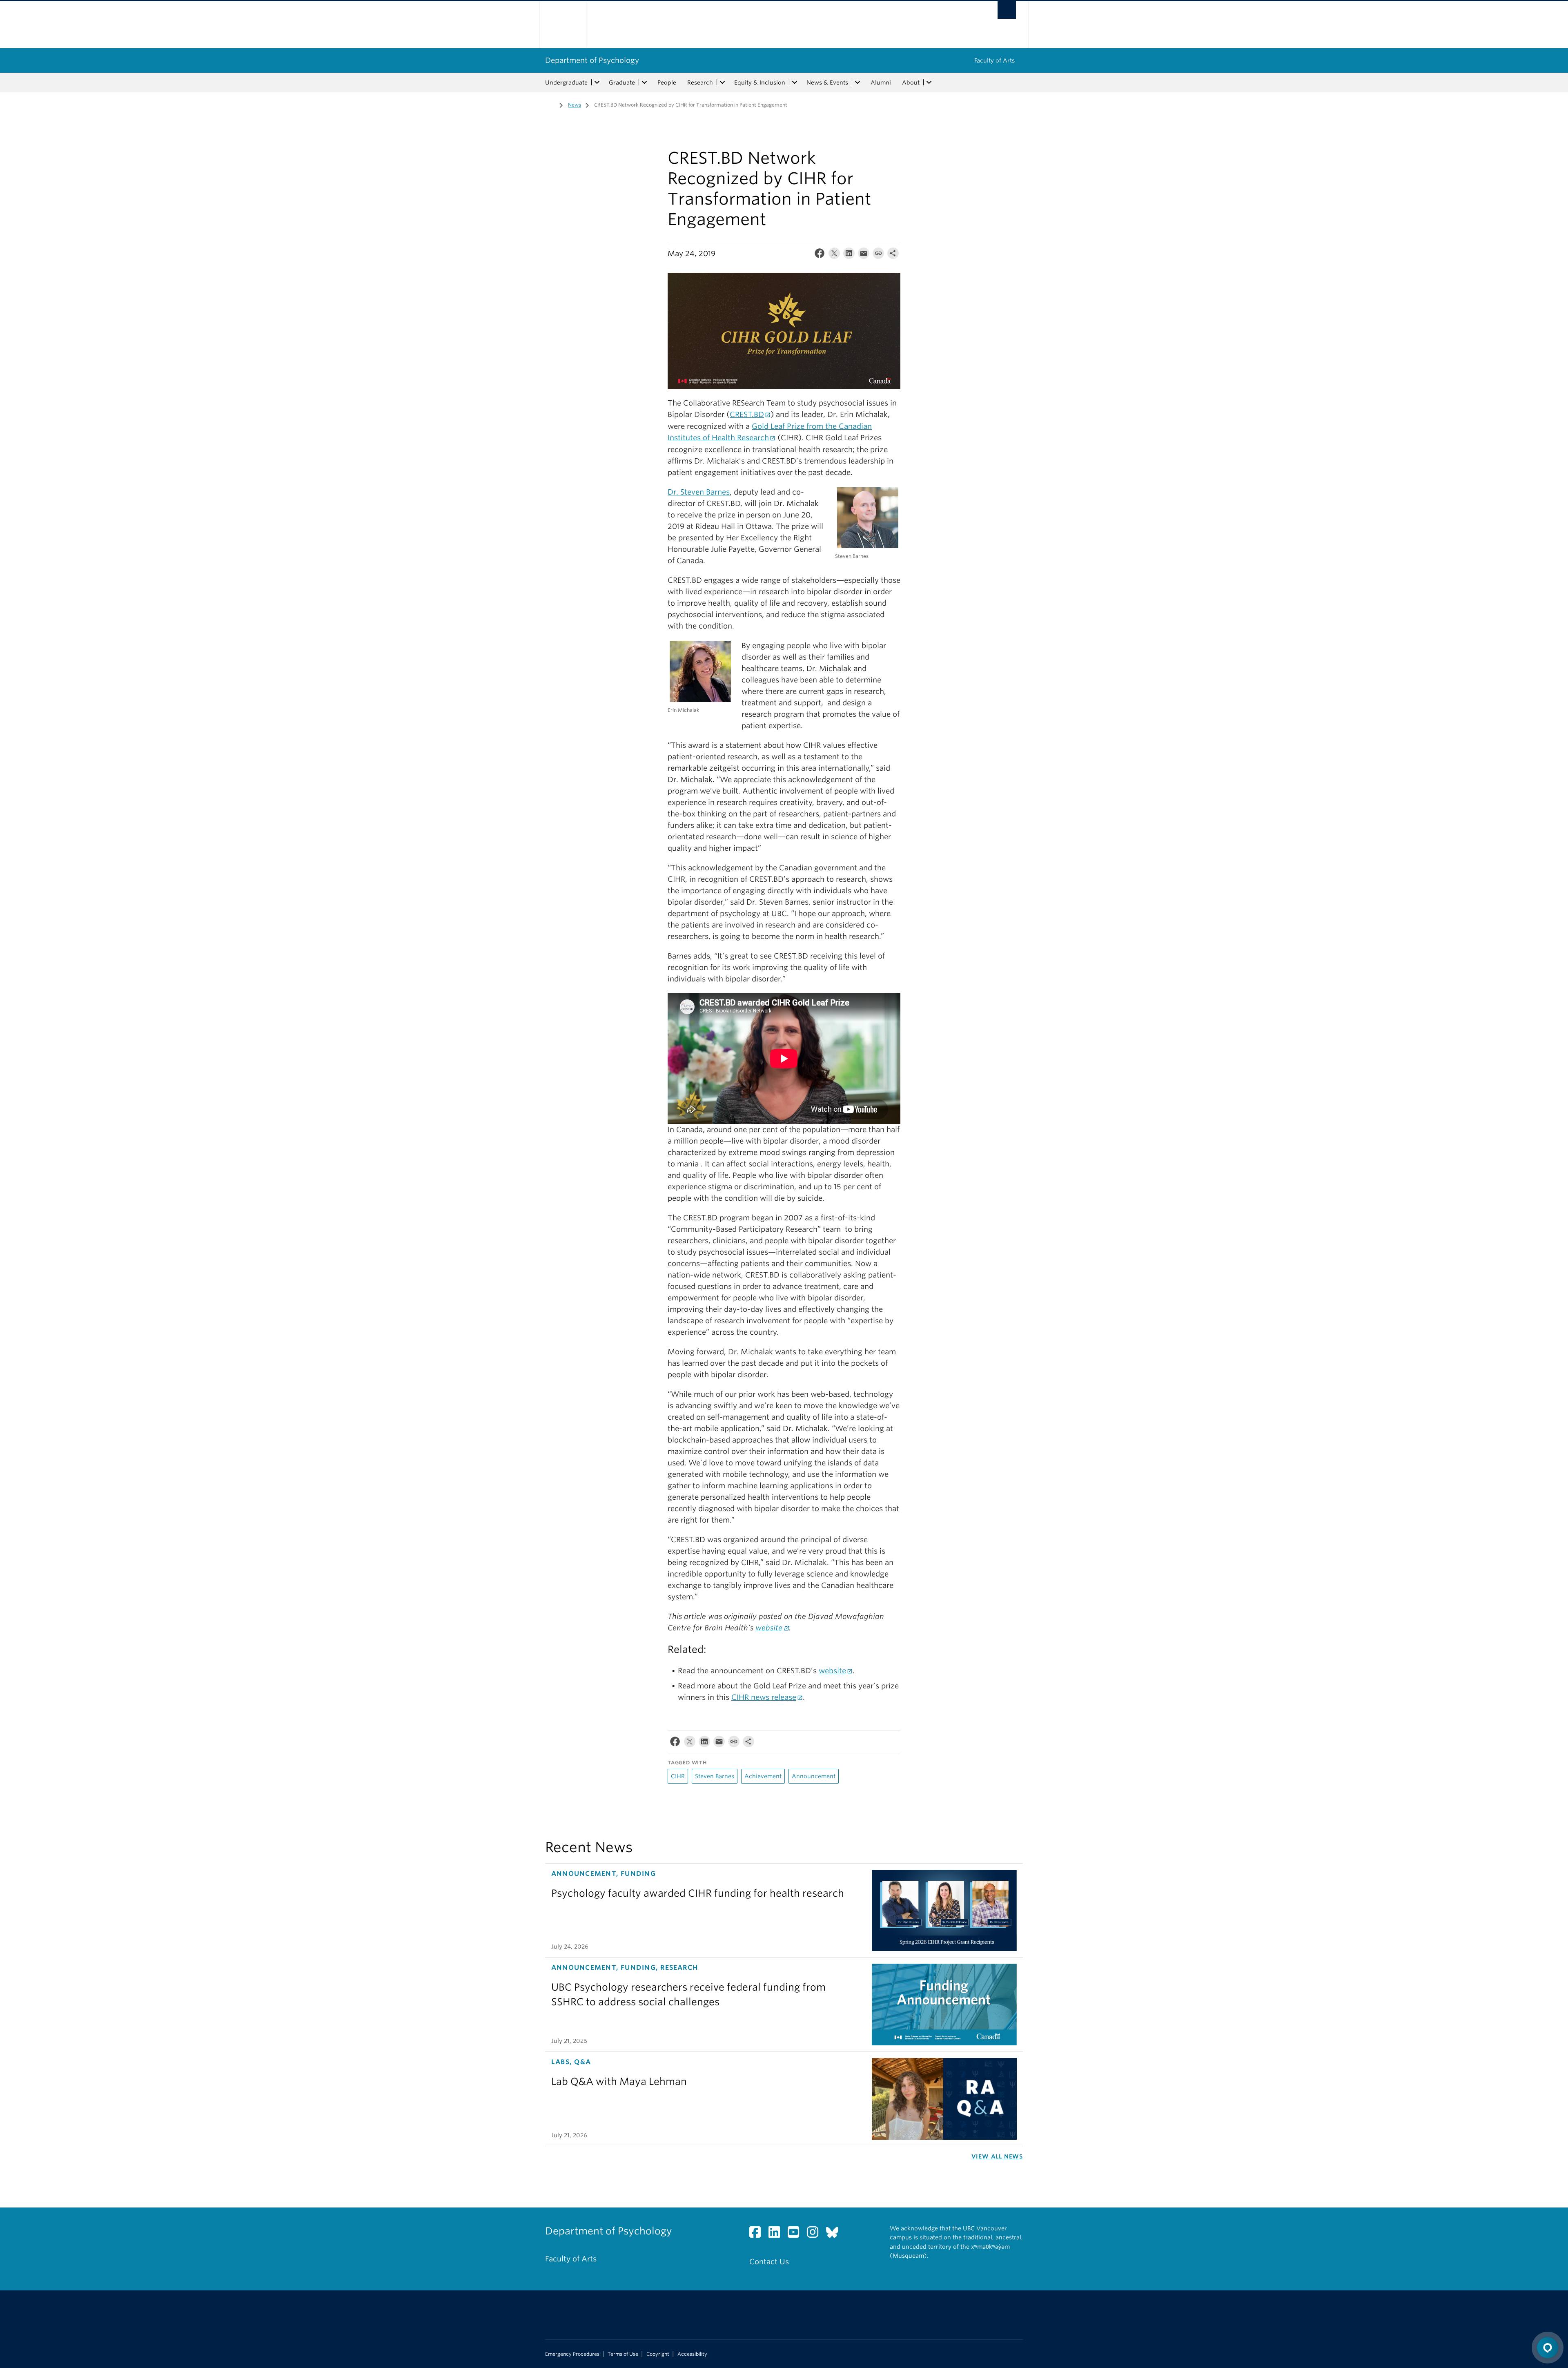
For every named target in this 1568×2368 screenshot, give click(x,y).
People (667, 83)
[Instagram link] (816, 2234)
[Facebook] (820, 255)
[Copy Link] (878, 255)
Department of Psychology (592, 60)
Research (700, 83)
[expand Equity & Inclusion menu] (795, 83)
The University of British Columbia (562, 25)
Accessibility (692, 2354)
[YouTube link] (796, 2234)
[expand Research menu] (722, 83)
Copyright (658, 2354)
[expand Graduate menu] (644, 83)
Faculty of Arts (994, 60)
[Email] (864, 255)
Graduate (622, 83)
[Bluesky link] (835, 2234)
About (911, 83)
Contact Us (769, 2262)
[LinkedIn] (849, 255)
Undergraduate (566, 83)
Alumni (881, 83)
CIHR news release (764, 1697)
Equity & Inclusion (760, 83)
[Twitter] (834, 255)
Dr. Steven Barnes (699, 492)
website (769, 1628)
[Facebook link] (758, 2234)
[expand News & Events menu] (857, 83)
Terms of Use (623, 2354)
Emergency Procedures (572, 2354)
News (575, 105)
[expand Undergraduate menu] (597, 83)
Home (550, 104)
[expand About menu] (929, 83)
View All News (997, 2156)
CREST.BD (747, 414)
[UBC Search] (1007, 10)
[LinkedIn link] (777, 2234)
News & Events (827, 83)
